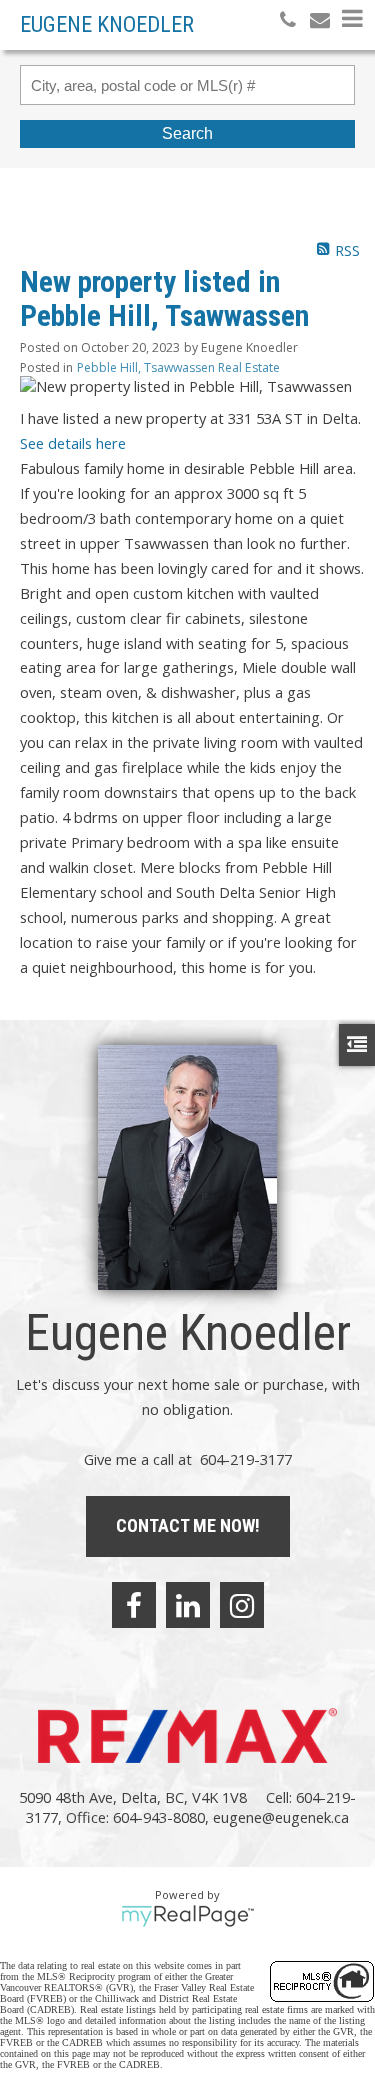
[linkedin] (188, 1605)
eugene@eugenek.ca (281, 1817)
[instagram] (242, 1605)
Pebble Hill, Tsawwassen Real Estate (178, 367)
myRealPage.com (187, 1916)
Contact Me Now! (188, 1525)
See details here (73, 443)
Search (187, 133)
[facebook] (134, 1605)
